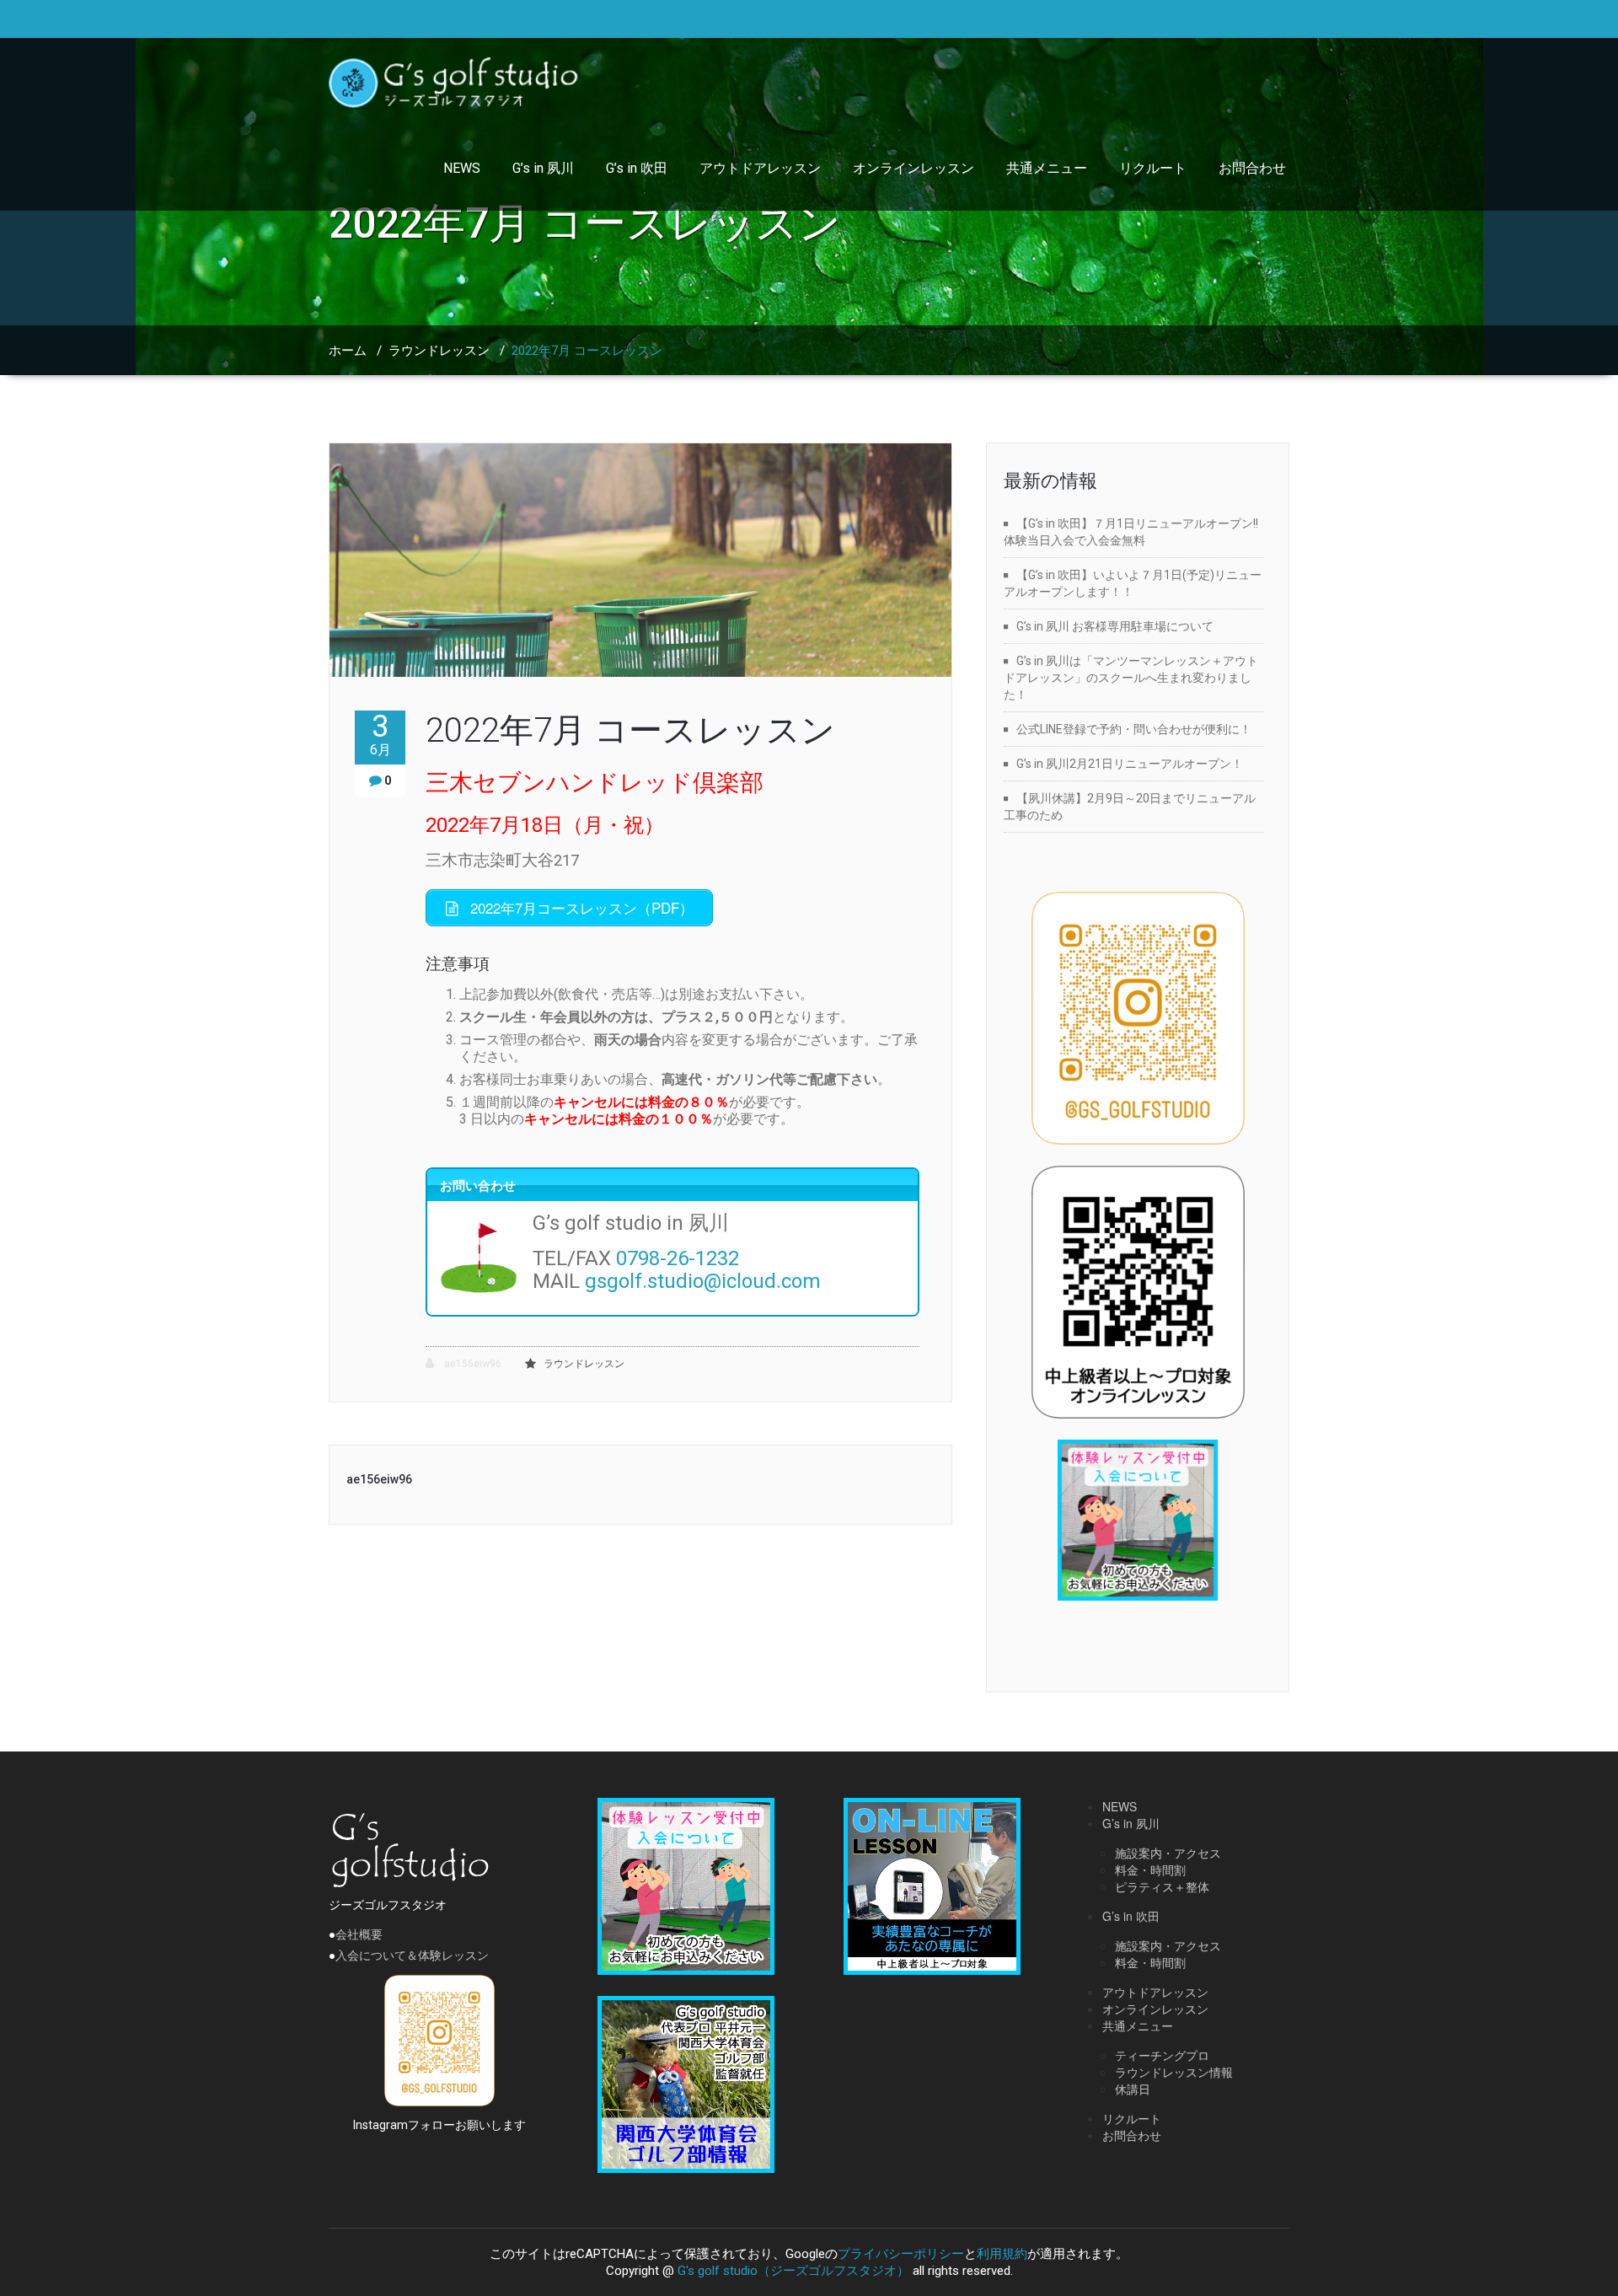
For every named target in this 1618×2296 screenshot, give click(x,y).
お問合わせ (1252, 168)
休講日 (1133, 2089)
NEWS (462, 168)
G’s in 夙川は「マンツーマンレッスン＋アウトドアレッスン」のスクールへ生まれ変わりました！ (1131, 678)
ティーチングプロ (1162, 2055)
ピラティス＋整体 (1162, 1886)
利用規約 (1002, 2254)
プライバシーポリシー (901, 2254)
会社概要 (359, 1934)
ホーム (348, 351)
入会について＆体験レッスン (412, 1955)
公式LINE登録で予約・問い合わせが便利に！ (1134, 729)
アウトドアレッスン (760, 168)
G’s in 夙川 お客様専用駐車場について (1115, 626)
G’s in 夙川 (543, 168)
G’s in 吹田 (637, 168)
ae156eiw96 (471, 1364)
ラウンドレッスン (439, 351)
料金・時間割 (1150, 1870)
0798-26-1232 (678, 1258)
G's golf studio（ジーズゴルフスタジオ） (793, 2271)
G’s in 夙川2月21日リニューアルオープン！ (1130, 764)
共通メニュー (1047, 168)
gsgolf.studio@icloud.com (703, 1281)
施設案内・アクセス (1168, 1853)
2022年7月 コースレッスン (630, 730)
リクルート (1153, 168)
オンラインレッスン (913, 168)
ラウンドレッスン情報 (1174, 2072)
